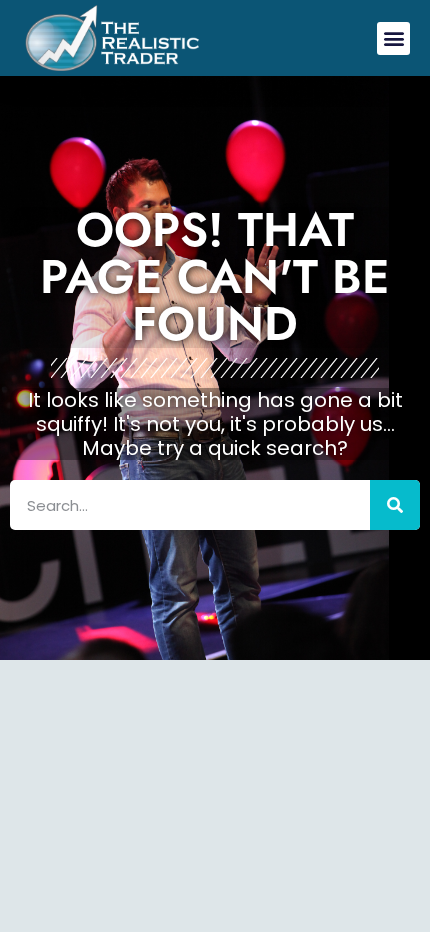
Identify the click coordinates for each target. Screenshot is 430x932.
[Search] (395, 505)
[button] (393, 38)
